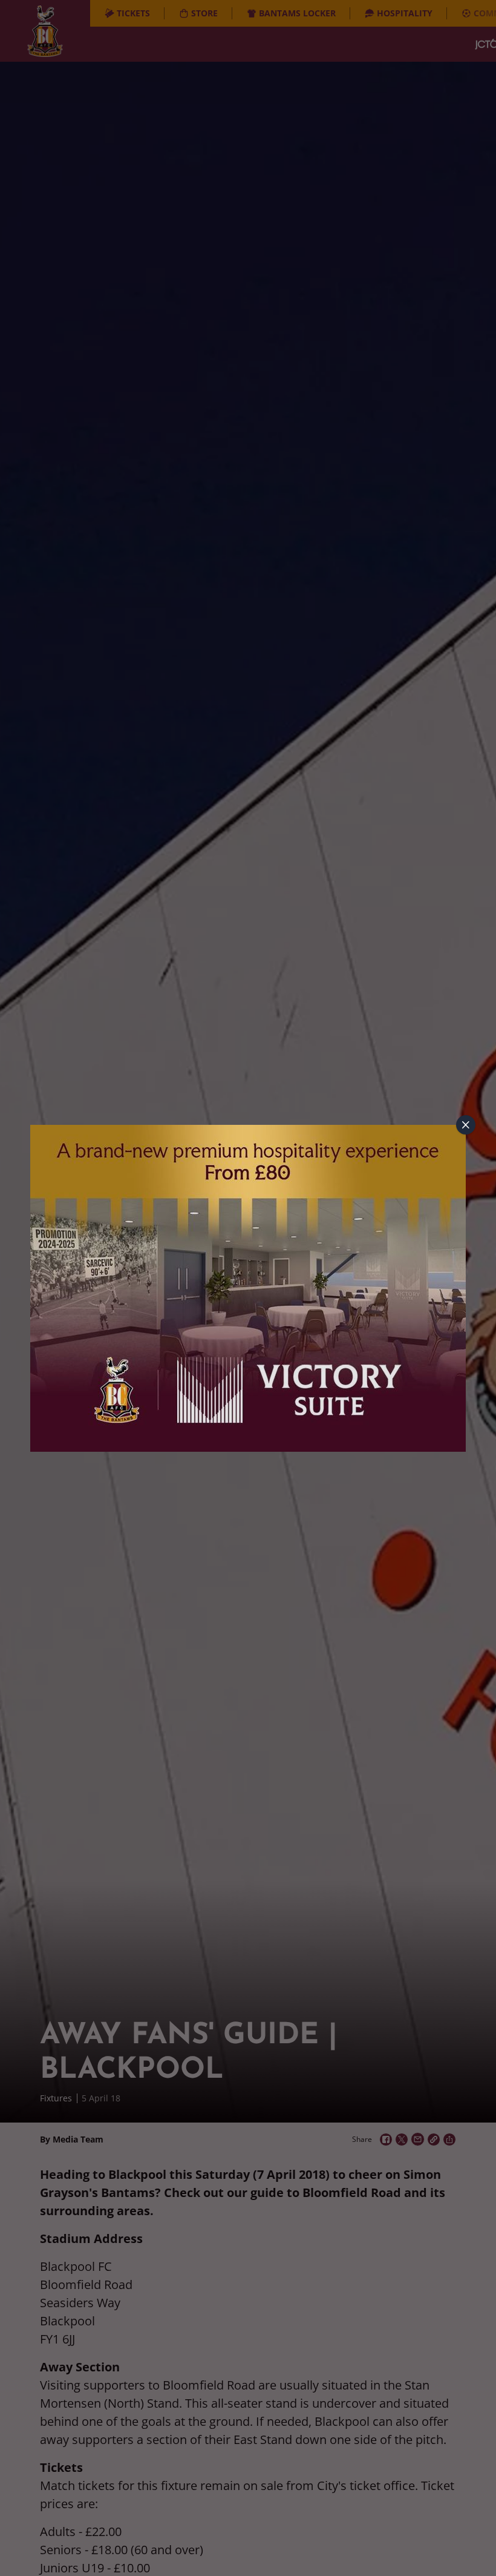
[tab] (466, 1125)
